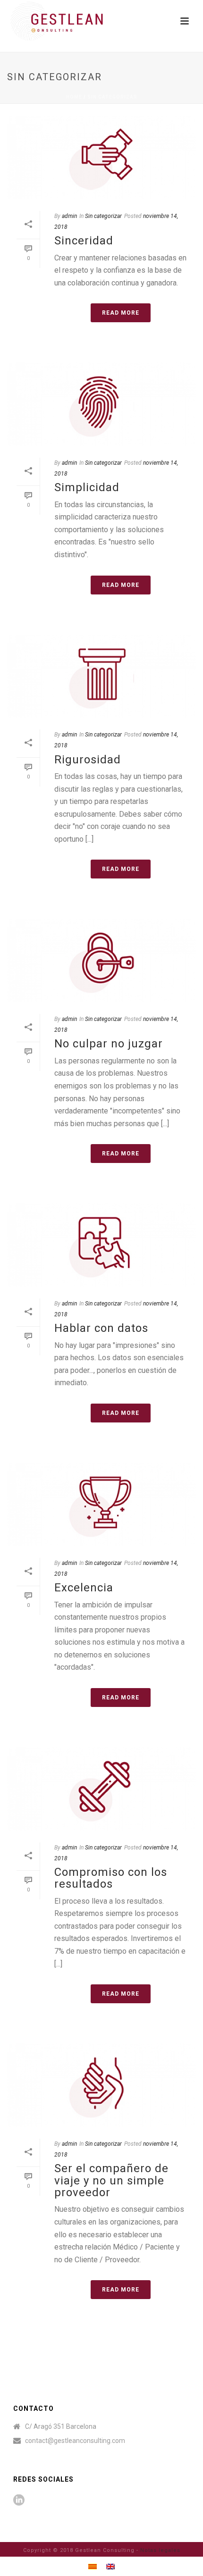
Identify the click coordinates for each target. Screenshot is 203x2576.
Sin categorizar (112, 97)
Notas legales (160, 2550)
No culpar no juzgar (109, 1044)
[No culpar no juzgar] (101, 960)
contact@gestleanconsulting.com (75, 2441)
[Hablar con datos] (101, 1245)
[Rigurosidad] (101, 676)
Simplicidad (87, 487)
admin (69, 216)
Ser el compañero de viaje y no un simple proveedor (111, 2180)
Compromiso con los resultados (111, 1878)
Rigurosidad (88, 760)
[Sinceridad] (101, 157)
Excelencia (84, 1588)
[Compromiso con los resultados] (101, 1789)
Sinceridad (84, 241)
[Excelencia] (101, 1504)
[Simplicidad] (101, 404)
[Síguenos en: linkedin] (19, 2501)
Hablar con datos (101, 1328)
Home (74, 97)
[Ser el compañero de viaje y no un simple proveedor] (101, 2085)
